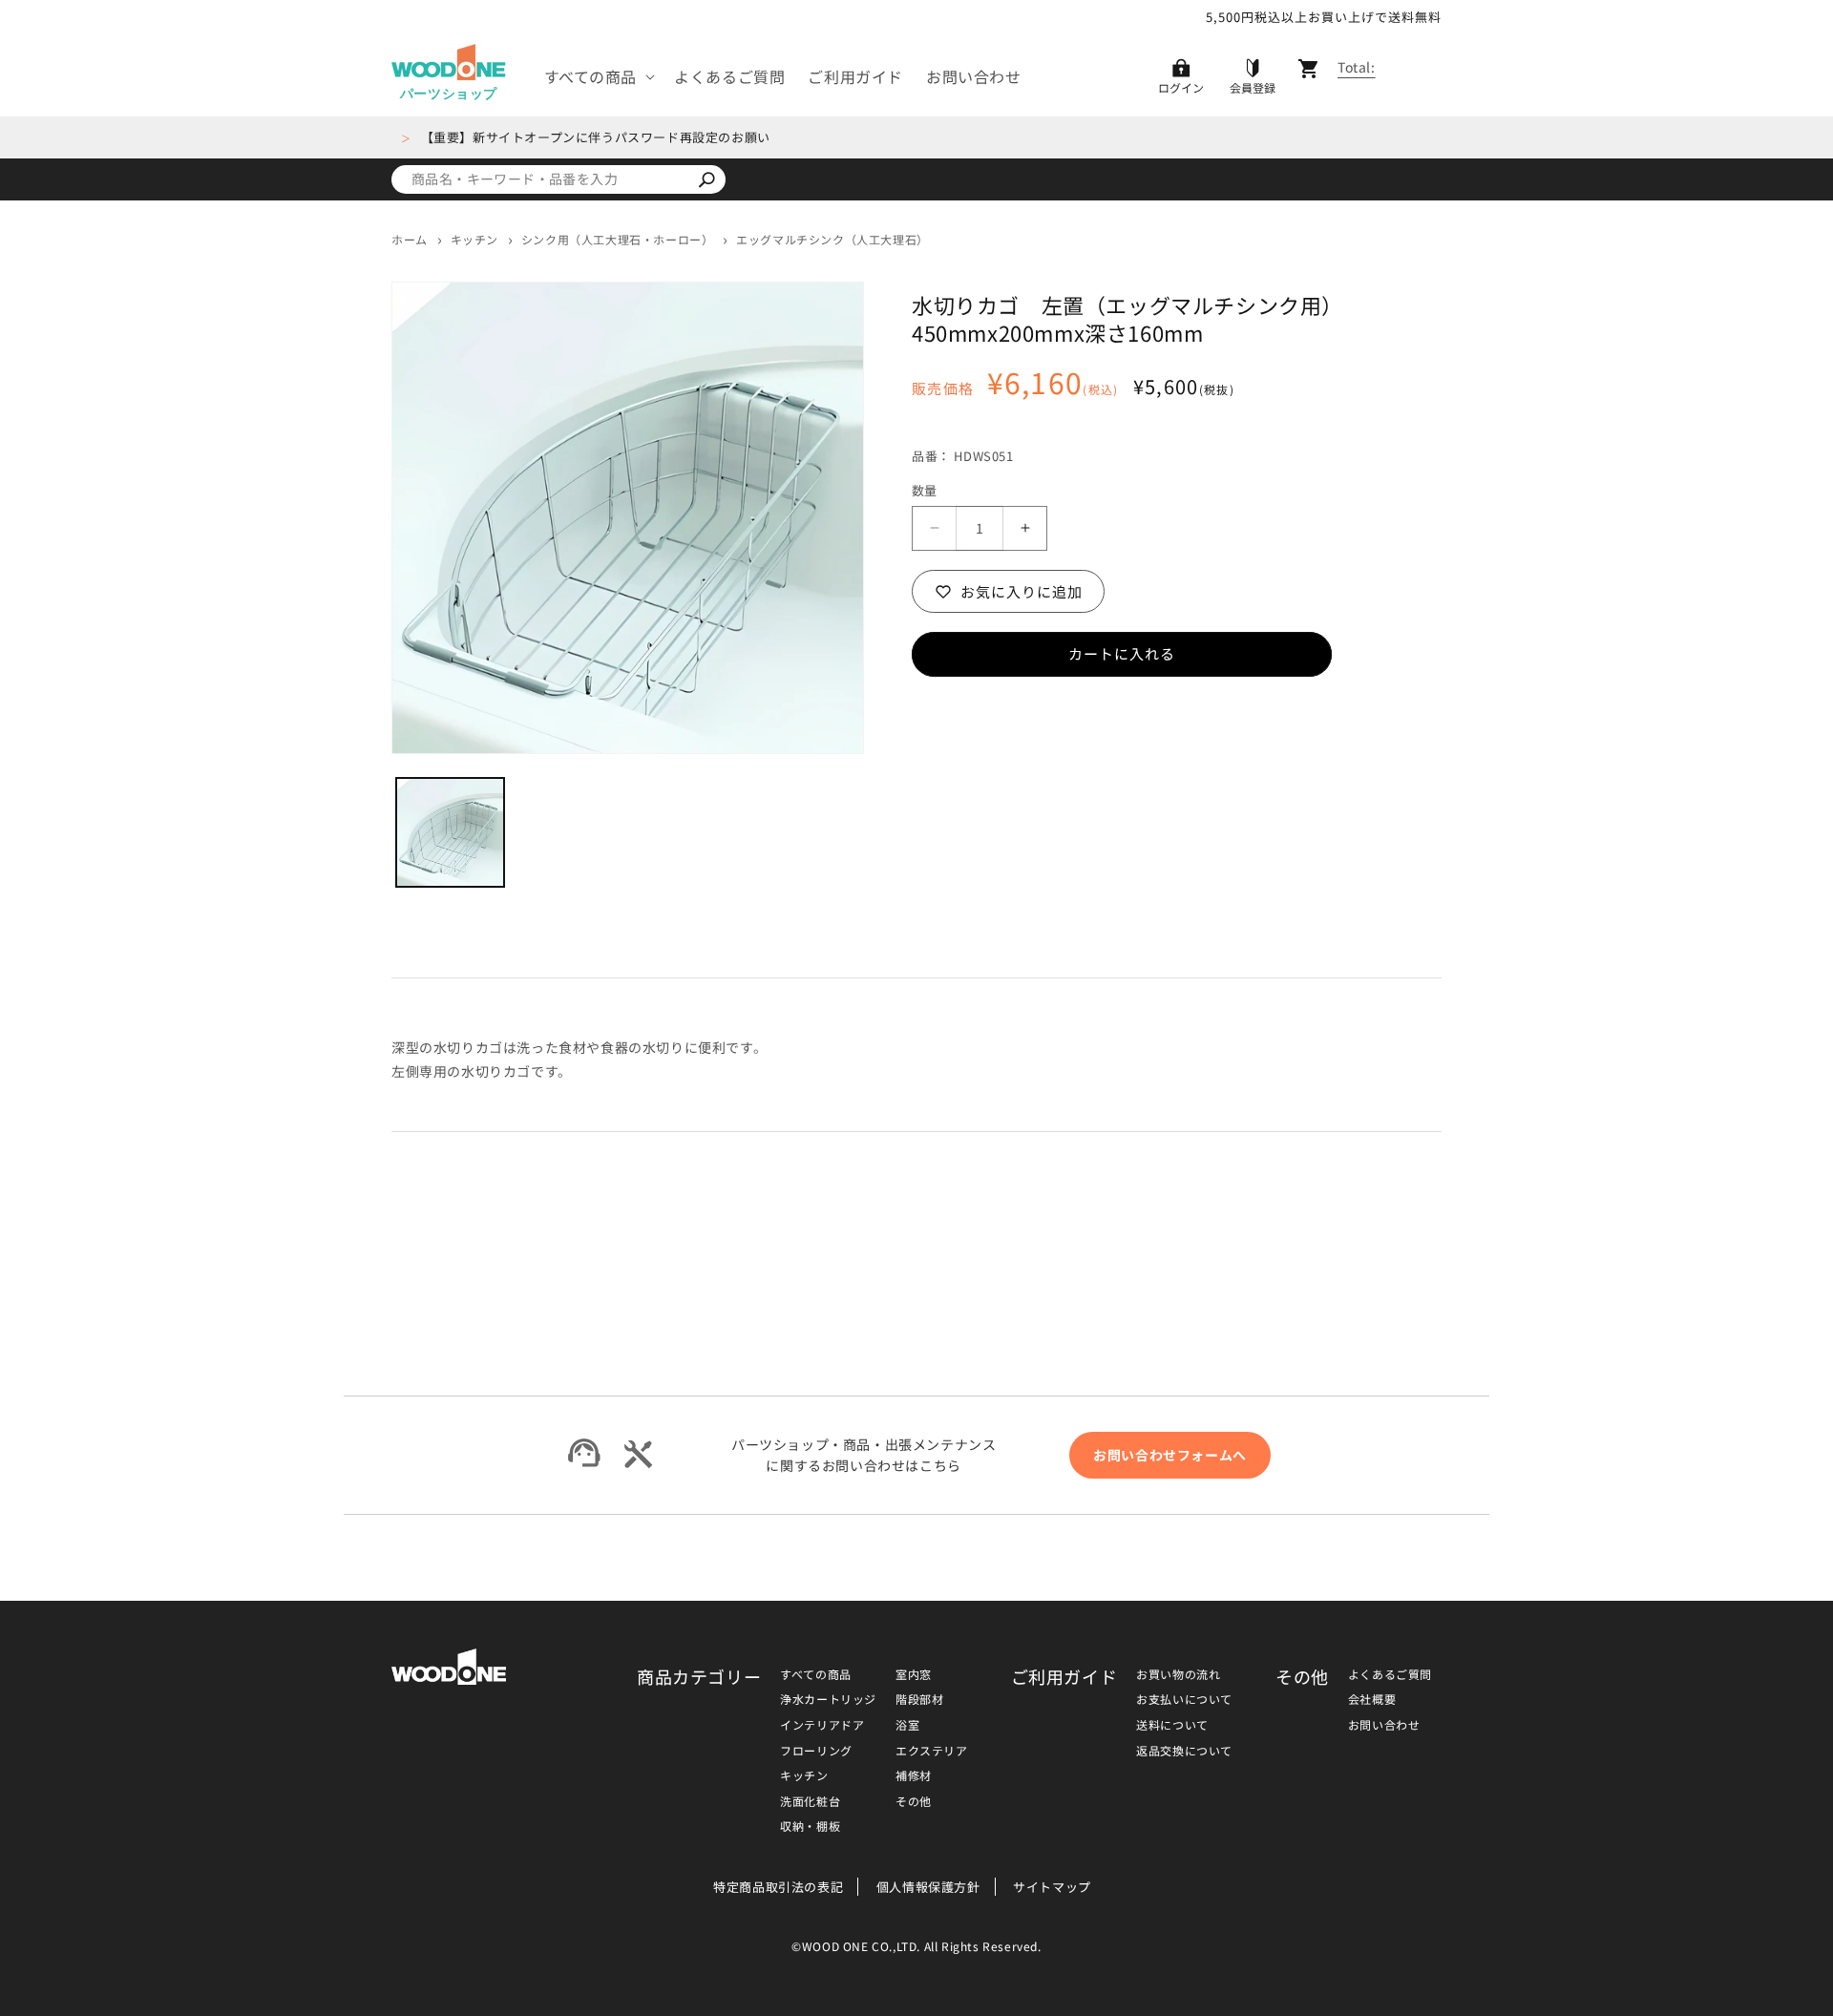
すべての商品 (816, 1674)
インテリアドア (822, 1724)
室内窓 (914, 1674)
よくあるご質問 (1390, 1674)
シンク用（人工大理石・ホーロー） (618, 239)
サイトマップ (1052, 1887)
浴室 (907, 1724)
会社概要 (1372, 1699)
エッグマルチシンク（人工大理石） (832, 240)
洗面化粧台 (810, 1801)
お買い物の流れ (1178, 1674)
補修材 (914, 1775)
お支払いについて (1184, 1699)
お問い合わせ (1384, 1724)
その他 (914, 1801)
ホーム (410, 239)
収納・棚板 (810, 1826)
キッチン (474, 239)
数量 (925, 490)
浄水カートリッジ (828, 1699)
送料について (1172, 1724)
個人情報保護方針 (928, 1887)
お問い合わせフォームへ (1170, 1455)
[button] (598, 77)
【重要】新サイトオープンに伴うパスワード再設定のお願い (596, 137)
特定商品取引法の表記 (778, 1887)
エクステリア (932, 1750)
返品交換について (1184, 1750)
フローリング (816, 1750)
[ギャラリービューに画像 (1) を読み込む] (450, 832)
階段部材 (919, 1699)
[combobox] (539, 179)
